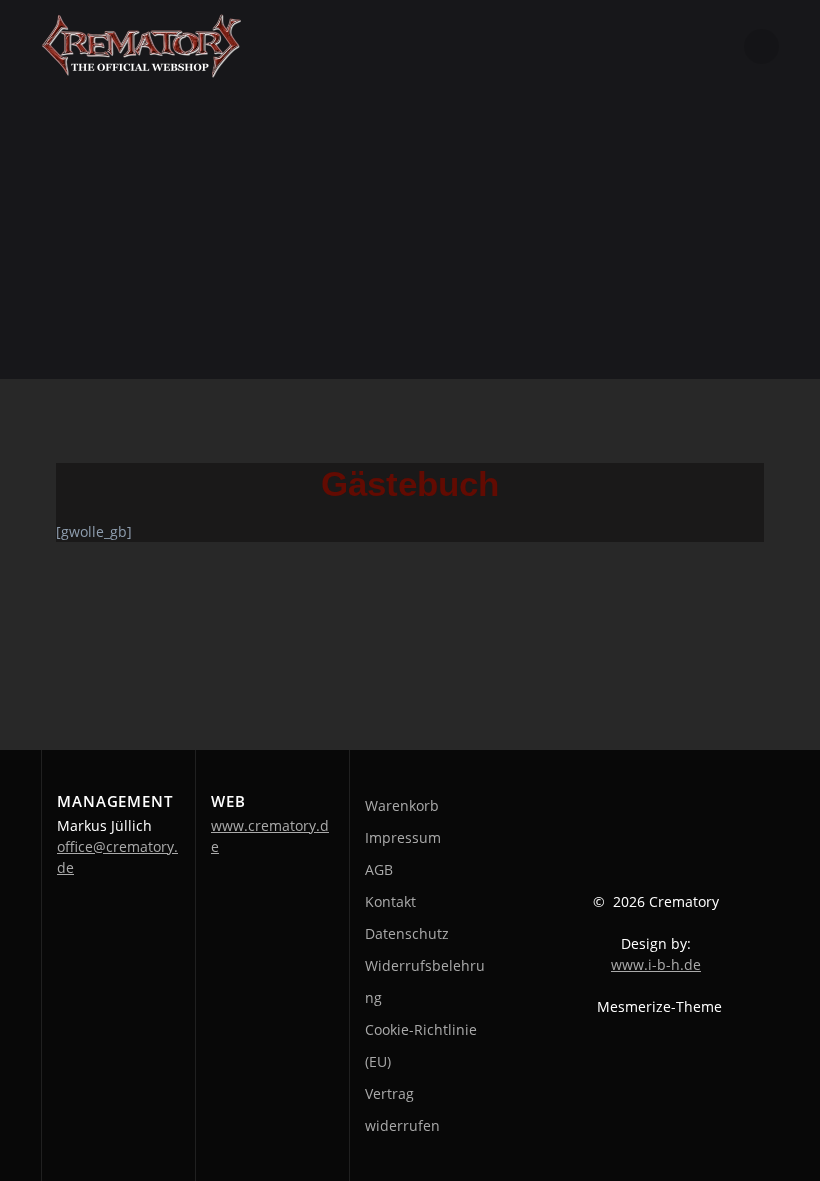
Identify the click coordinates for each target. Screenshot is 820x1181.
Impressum (403, 837)
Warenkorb (402, 805)
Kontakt (390, 901)
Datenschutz (407, 933)
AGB (379, 869)
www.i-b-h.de (656, 964)
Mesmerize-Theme (659, 1006)
